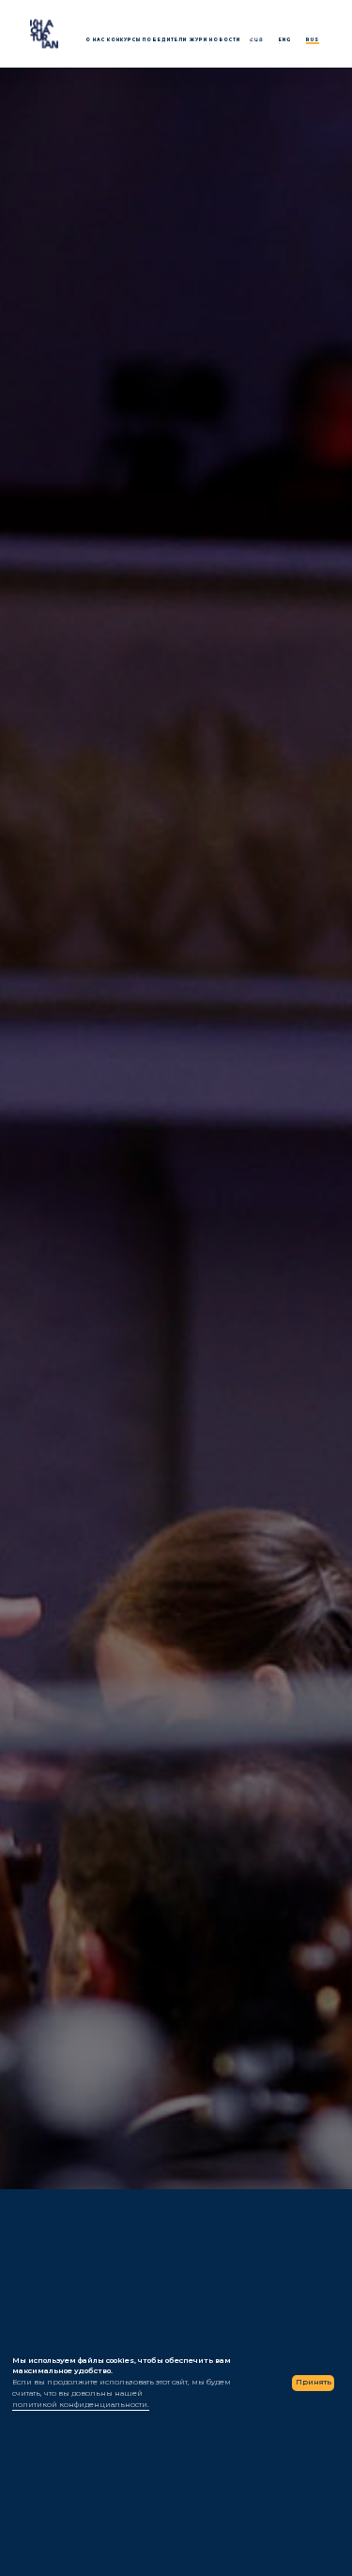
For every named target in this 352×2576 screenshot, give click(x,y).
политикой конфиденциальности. (81, 2404)
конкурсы (124, 49)
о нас (95, 49)
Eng (285, 49)
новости (225, 49)
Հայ (257, 49)
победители (165, 49)
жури (199, 49)
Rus (313, 49)
